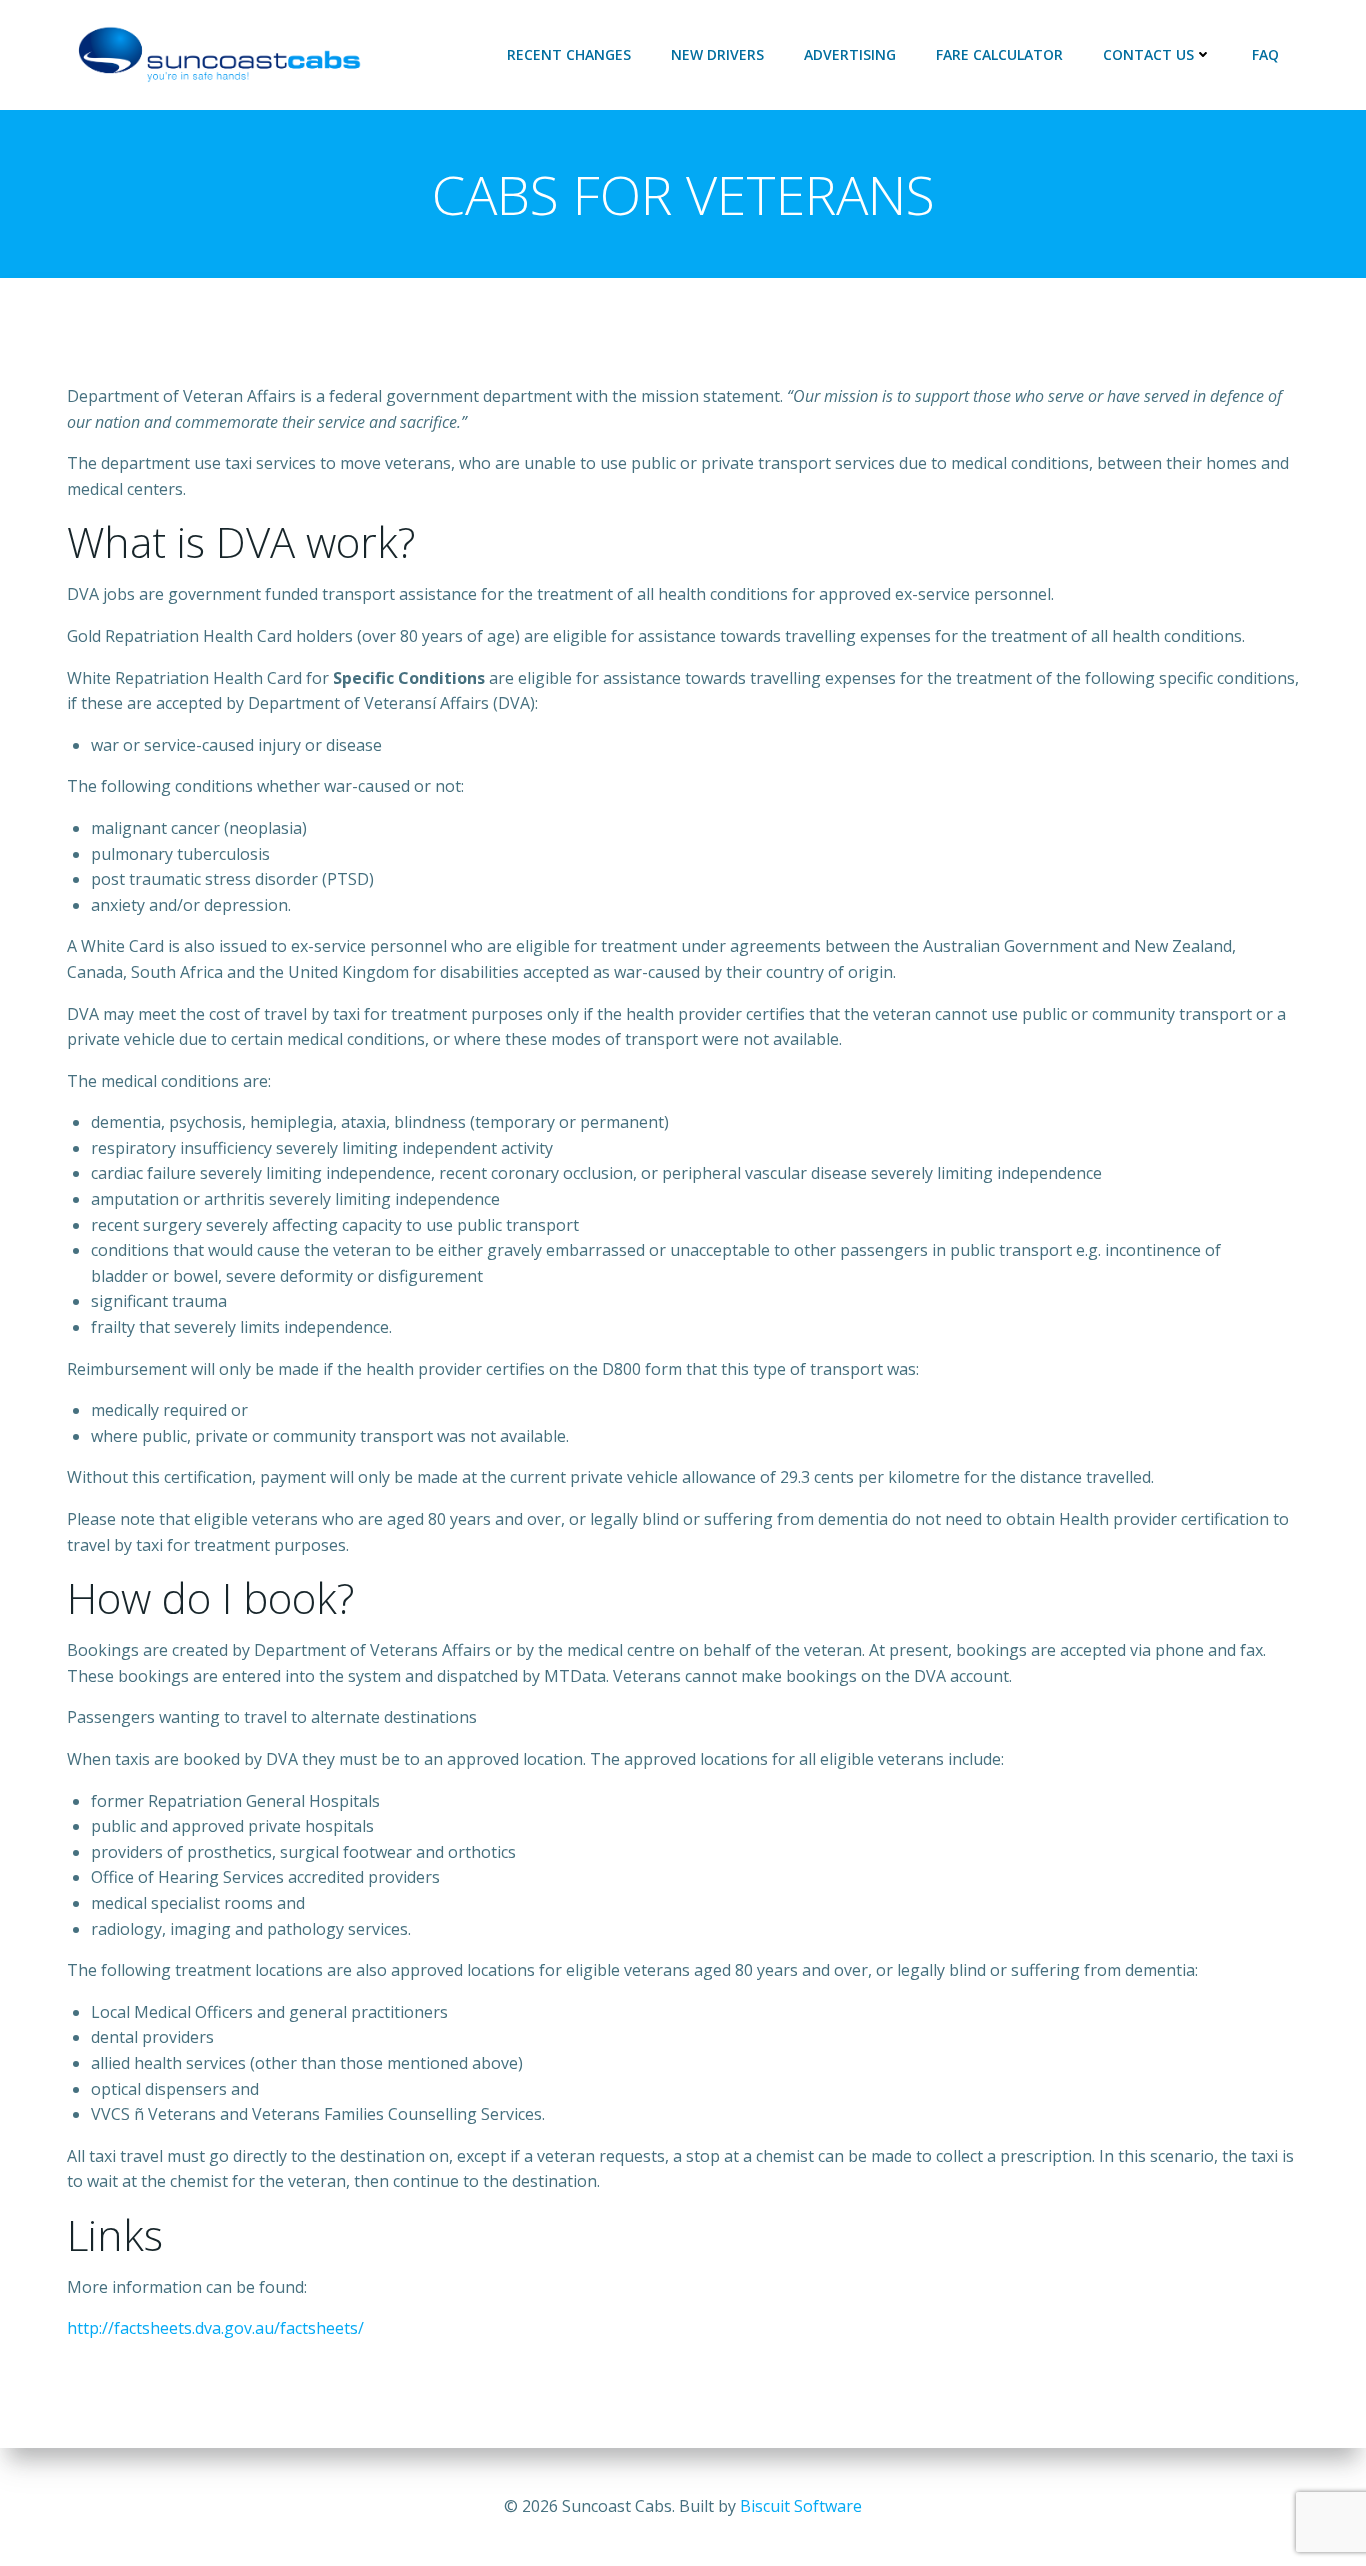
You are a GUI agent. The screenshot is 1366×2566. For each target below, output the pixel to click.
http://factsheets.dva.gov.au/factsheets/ (215, 2328)
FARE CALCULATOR (999, 54)
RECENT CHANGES (569, 54)
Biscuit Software (801, 2506)
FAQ (1265, 54)
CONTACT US (1148, 54)
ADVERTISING (850, 54)
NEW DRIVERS (717, 54)
